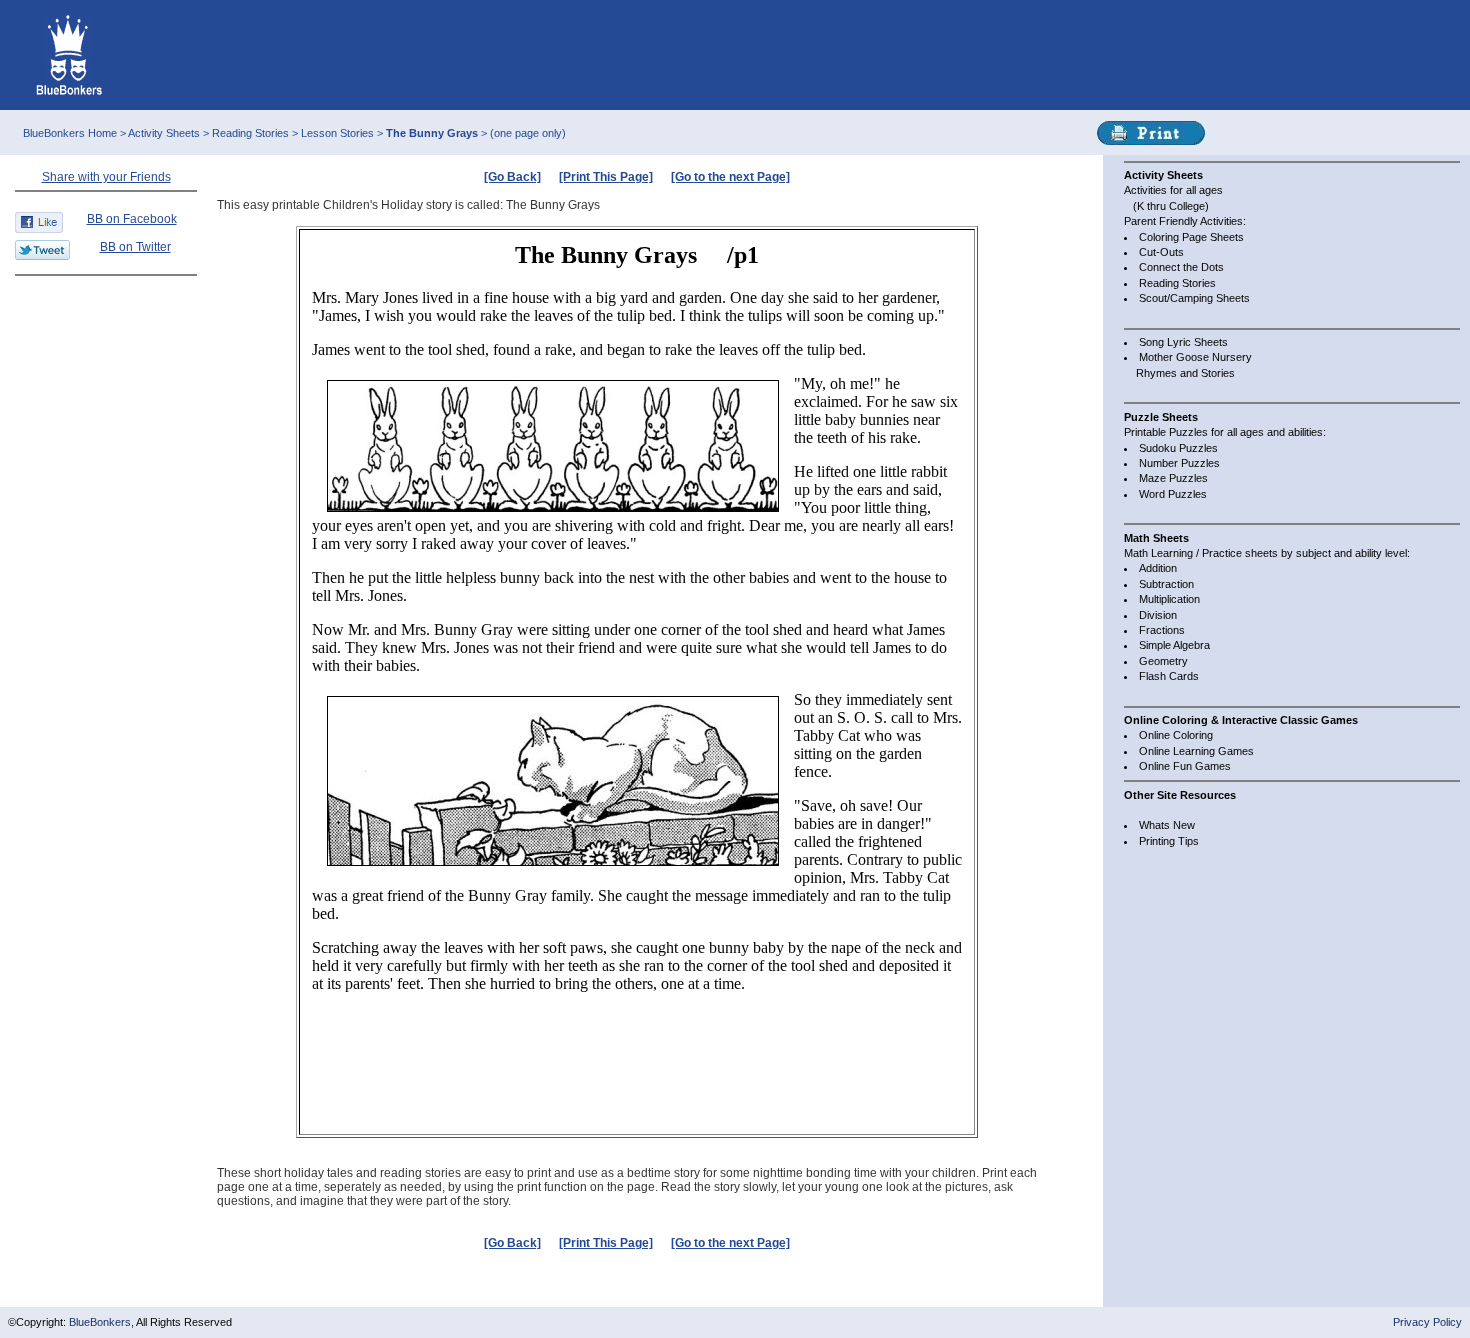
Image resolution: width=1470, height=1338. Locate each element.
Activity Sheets (164, 133)
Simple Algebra (1174, 645)
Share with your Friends (106, 177)
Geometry (1163, 661)
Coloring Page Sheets (1191, 237)
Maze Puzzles (1173, 478)
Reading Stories (252, 133)
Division (1158, 615)
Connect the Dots (1181, 267)
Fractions (1162, 630)
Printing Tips (1169, 841)
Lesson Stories (339, 133)
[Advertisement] (106, 327)
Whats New (1167, 825)
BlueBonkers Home (70, 133)
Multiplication (1169, 599)
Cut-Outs (1161, 252)
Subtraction (1166, 584)
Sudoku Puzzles (1178, 448)
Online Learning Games (1196, 751)
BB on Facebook (132, 219)
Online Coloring (1176, 735)
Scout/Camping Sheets (1194, 298)
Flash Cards (1169, 676)
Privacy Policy (1427, 1322)
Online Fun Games (1185, 766)
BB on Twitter (135, 247)
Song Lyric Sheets (1183, 342)
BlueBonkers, (102, 1322)
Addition (1158, 568)
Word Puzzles (1173, 494)
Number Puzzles (1179, 463)
